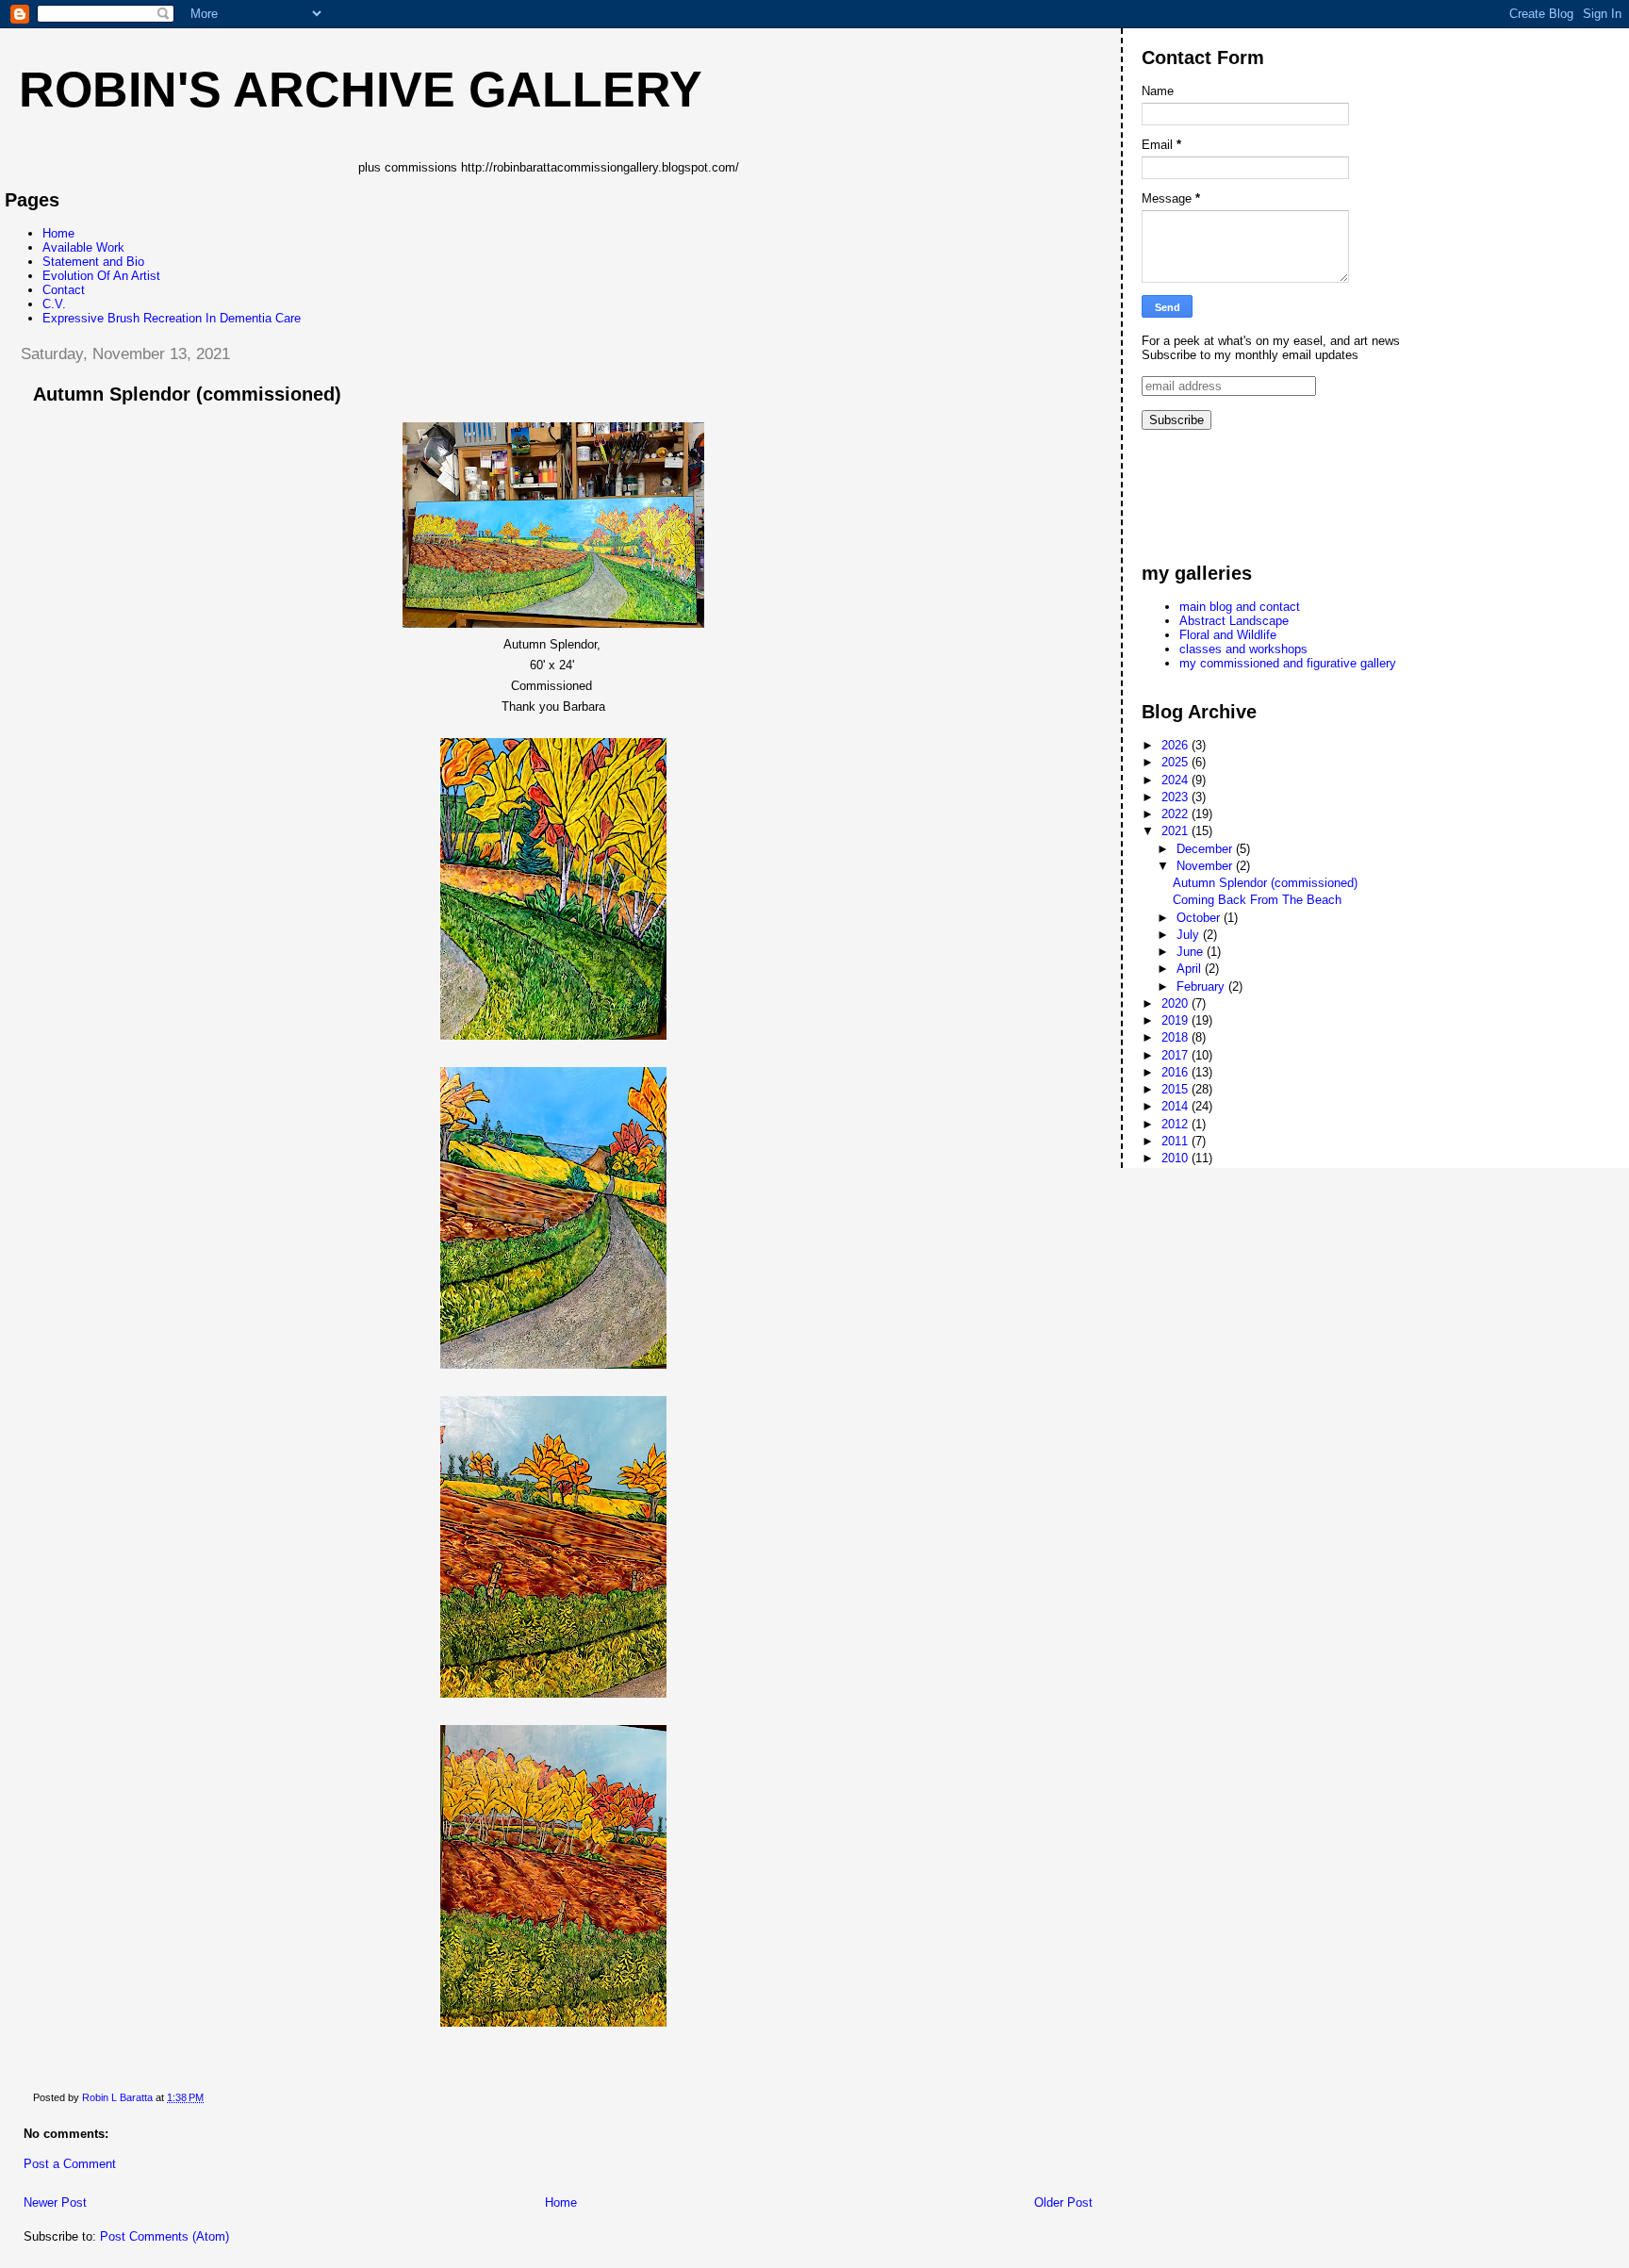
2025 (1176, 762)
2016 (1176, 1072)
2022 (1176, 814)
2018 (1176, 1037)
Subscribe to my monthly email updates (1250, 355)
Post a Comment (70, 2164)
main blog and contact (1240, 607)
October (1200, 918)
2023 (1176, 797)
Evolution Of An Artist (101, 276)
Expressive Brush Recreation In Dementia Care (172, 318)
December (1206, 849)
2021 (1176, 831)
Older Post (1063, 2202)
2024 (1176, 780)
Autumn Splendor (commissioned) (1265, 883)
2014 (1176, 1106)
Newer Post (55, 2202)
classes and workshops (1243, 649)
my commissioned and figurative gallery (1288, 663)
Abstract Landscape (1234, 621)
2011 (1176, 1141)
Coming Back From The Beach (1257, 900)
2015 (1176, 1089)
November (1206, 866)
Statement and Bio (93, 262)
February (1202, 986)
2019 (1176, 1020)
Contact (64, 290)
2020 (1176, 1003)
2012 (1176, 1124)
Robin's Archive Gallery (361, 90)
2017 (1176, 1055)
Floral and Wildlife (1228, 635)
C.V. (54, 304)
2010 (1176, 1158)
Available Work (83, 247)
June (1192, 952)
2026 (1176, 745)
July (1190, 935)
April (1191, 969)
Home (58, 233)
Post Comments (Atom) (165, 2236)
